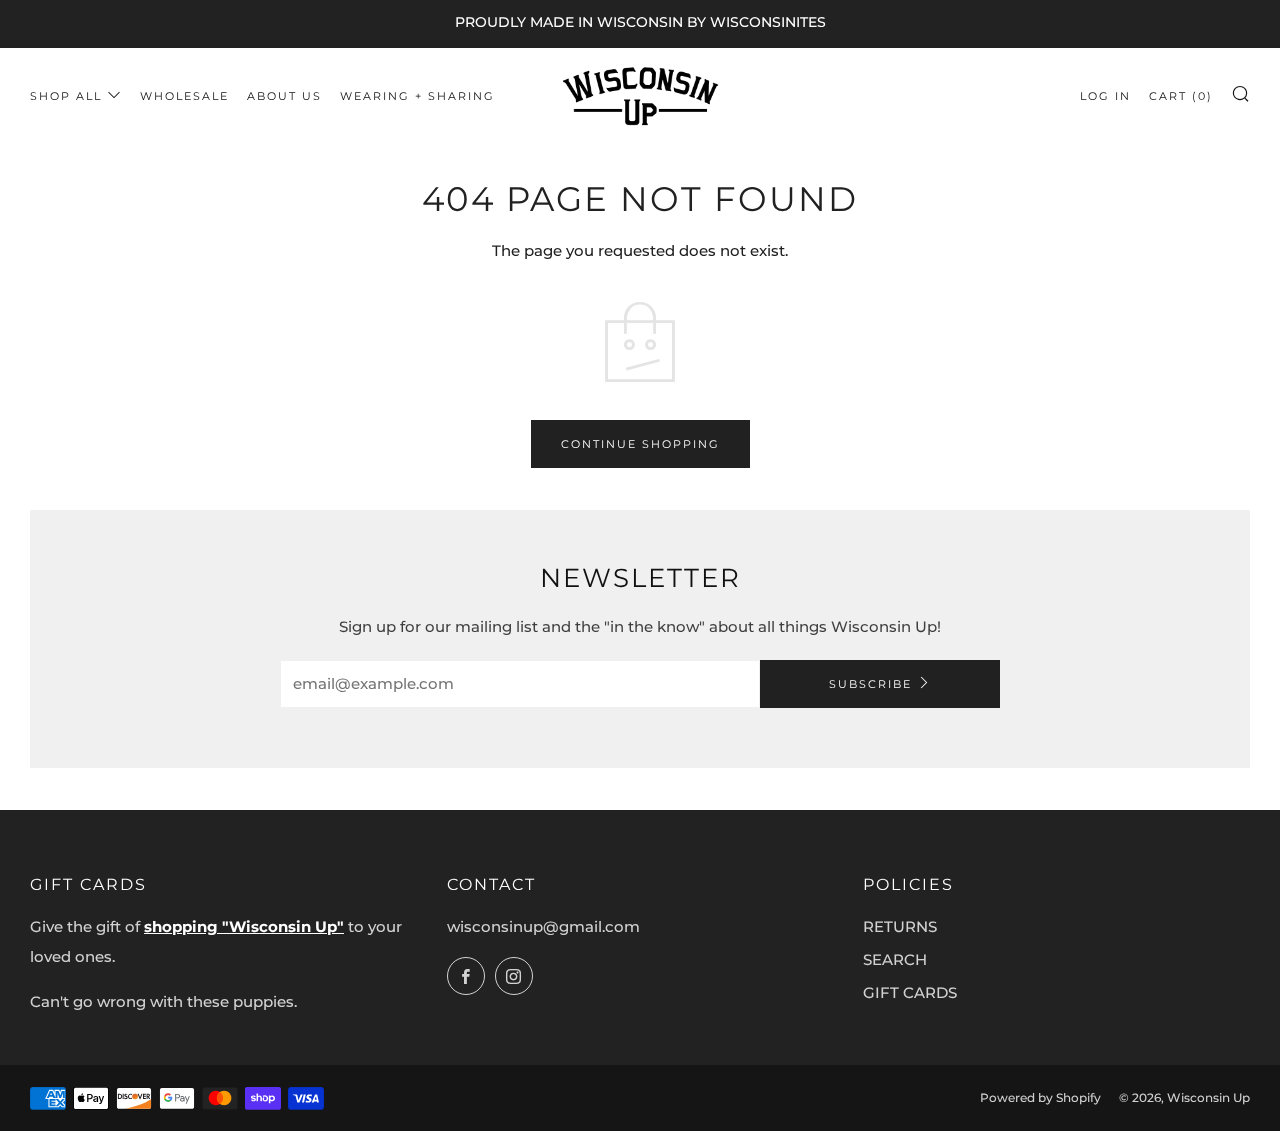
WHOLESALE (184, 96)
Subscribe (870, 684)
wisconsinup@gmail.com (543, 926)
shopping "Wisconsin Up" (244, 926)
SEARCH (895, 959)
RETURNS (900, 926)
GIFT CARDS (910, 992)
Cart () (1181, 96)
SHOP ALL (66, 96)
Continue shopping (640, 444)
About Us (284, 96)
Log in (1105, 96)
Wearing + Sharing (417, 96)
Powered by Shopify (1040, 1097)
